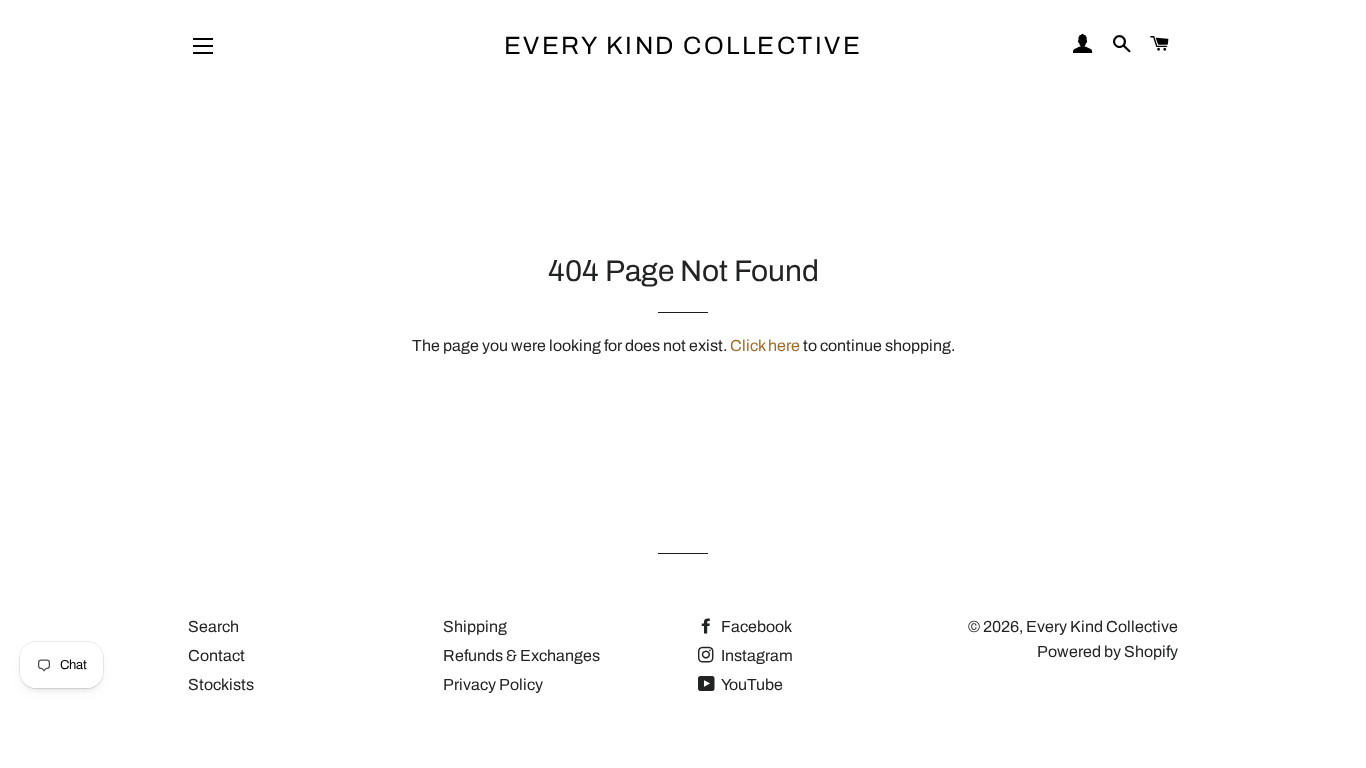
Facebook (755, 626)
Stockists (221, 684)
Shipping (475, 626)
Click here (765, 345)
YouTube (751, 684)
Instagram (755, 655)
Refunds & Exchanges (521, 655)
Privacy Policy (493, 684)
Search (213, 626)
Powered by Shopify (1107, 651)
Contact (216, 655)
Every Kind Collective (683, 45)
